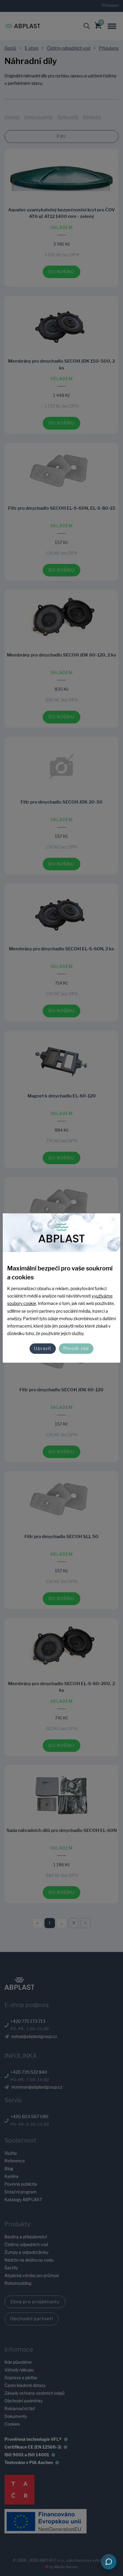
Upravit (43, 1348)
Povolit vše (76, 1348)
